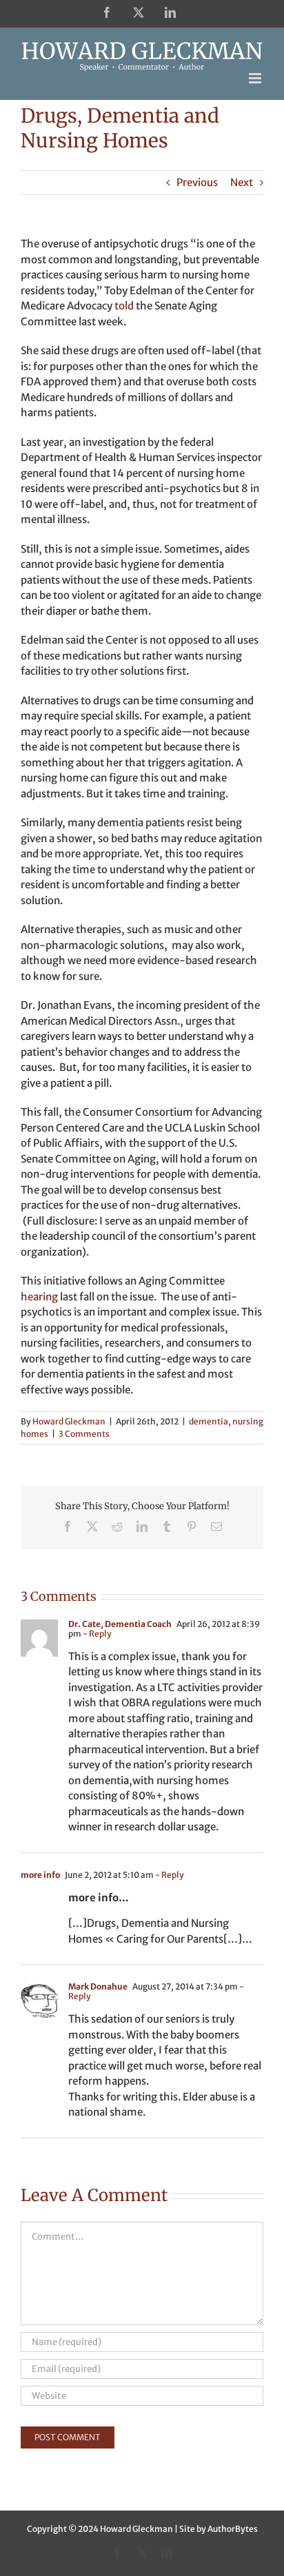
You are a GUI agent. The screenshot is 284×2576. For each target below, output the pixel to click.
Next (242, 182)
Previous (197, 182)
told (124, 306)
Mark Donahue (98, 1986)
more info (40, 1875)
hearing (39, 1297)
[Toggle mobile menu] (256, 78)
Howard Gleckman (69, 1421)
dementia (209, 1421)
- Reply (97, 1634)
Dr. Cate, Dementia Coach (120, 1624)
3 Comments (84, 1434)
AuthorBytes (233, 2529)
